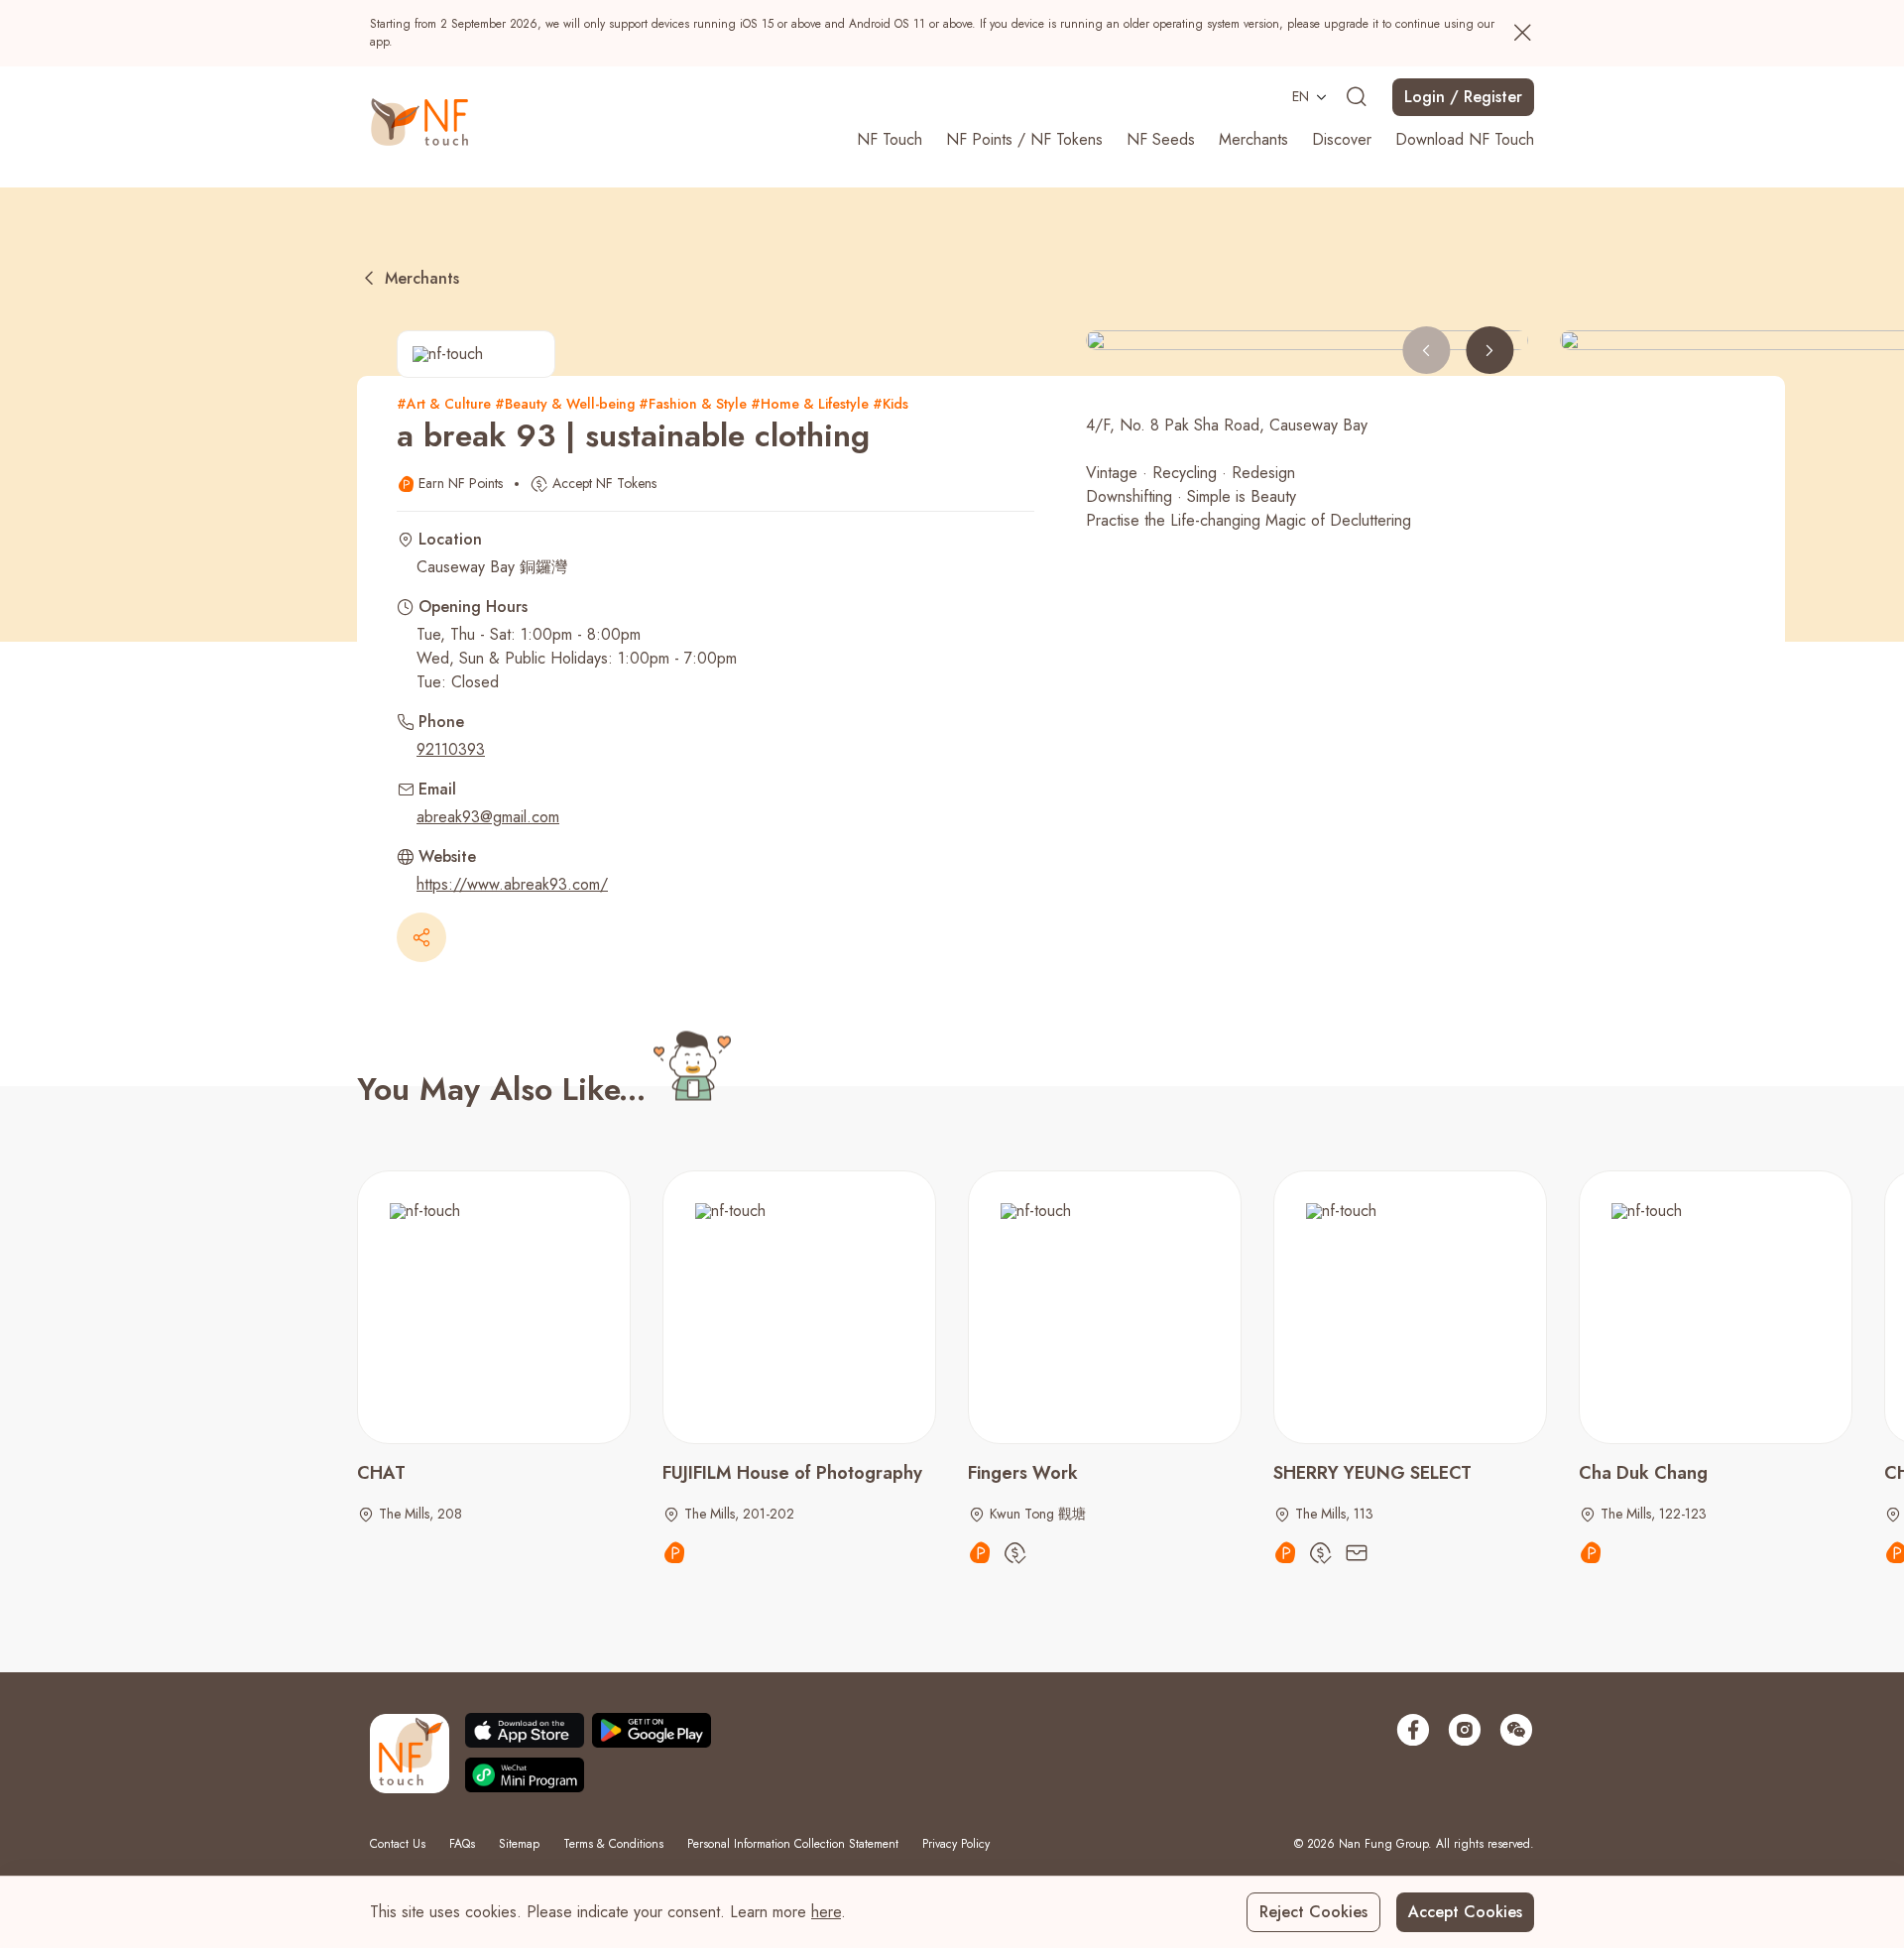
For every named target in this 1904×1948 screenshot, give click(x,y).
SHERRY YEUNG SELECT (1372, 1473)
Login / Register (1463, 97)
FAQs (462, 1844)
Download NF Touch (1465, 139)
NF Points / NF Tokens (1024, 139)
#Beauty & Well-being (565, 404)
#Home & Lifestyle (810, 404)
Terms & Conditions (613, 1844)
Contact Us (398, 1844)
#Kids (891, 404)
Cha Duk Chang (1643, 1473)
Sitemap (519, 1844)
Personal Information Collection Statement (793, 1844)
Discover (1342, 139)
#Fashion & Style (693, 404)
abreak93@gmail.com (488, 817)
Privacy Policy (956, 1844)
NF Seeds (1161, 139)
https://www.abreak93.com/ (512, 884)
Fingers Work (1023, 1473)
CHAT (381, 1473)
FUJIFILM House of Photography (792, 1473)
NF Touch (890, 139)
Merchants (1253, 139)
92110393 (451, 749)
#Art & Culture (444, 404)
